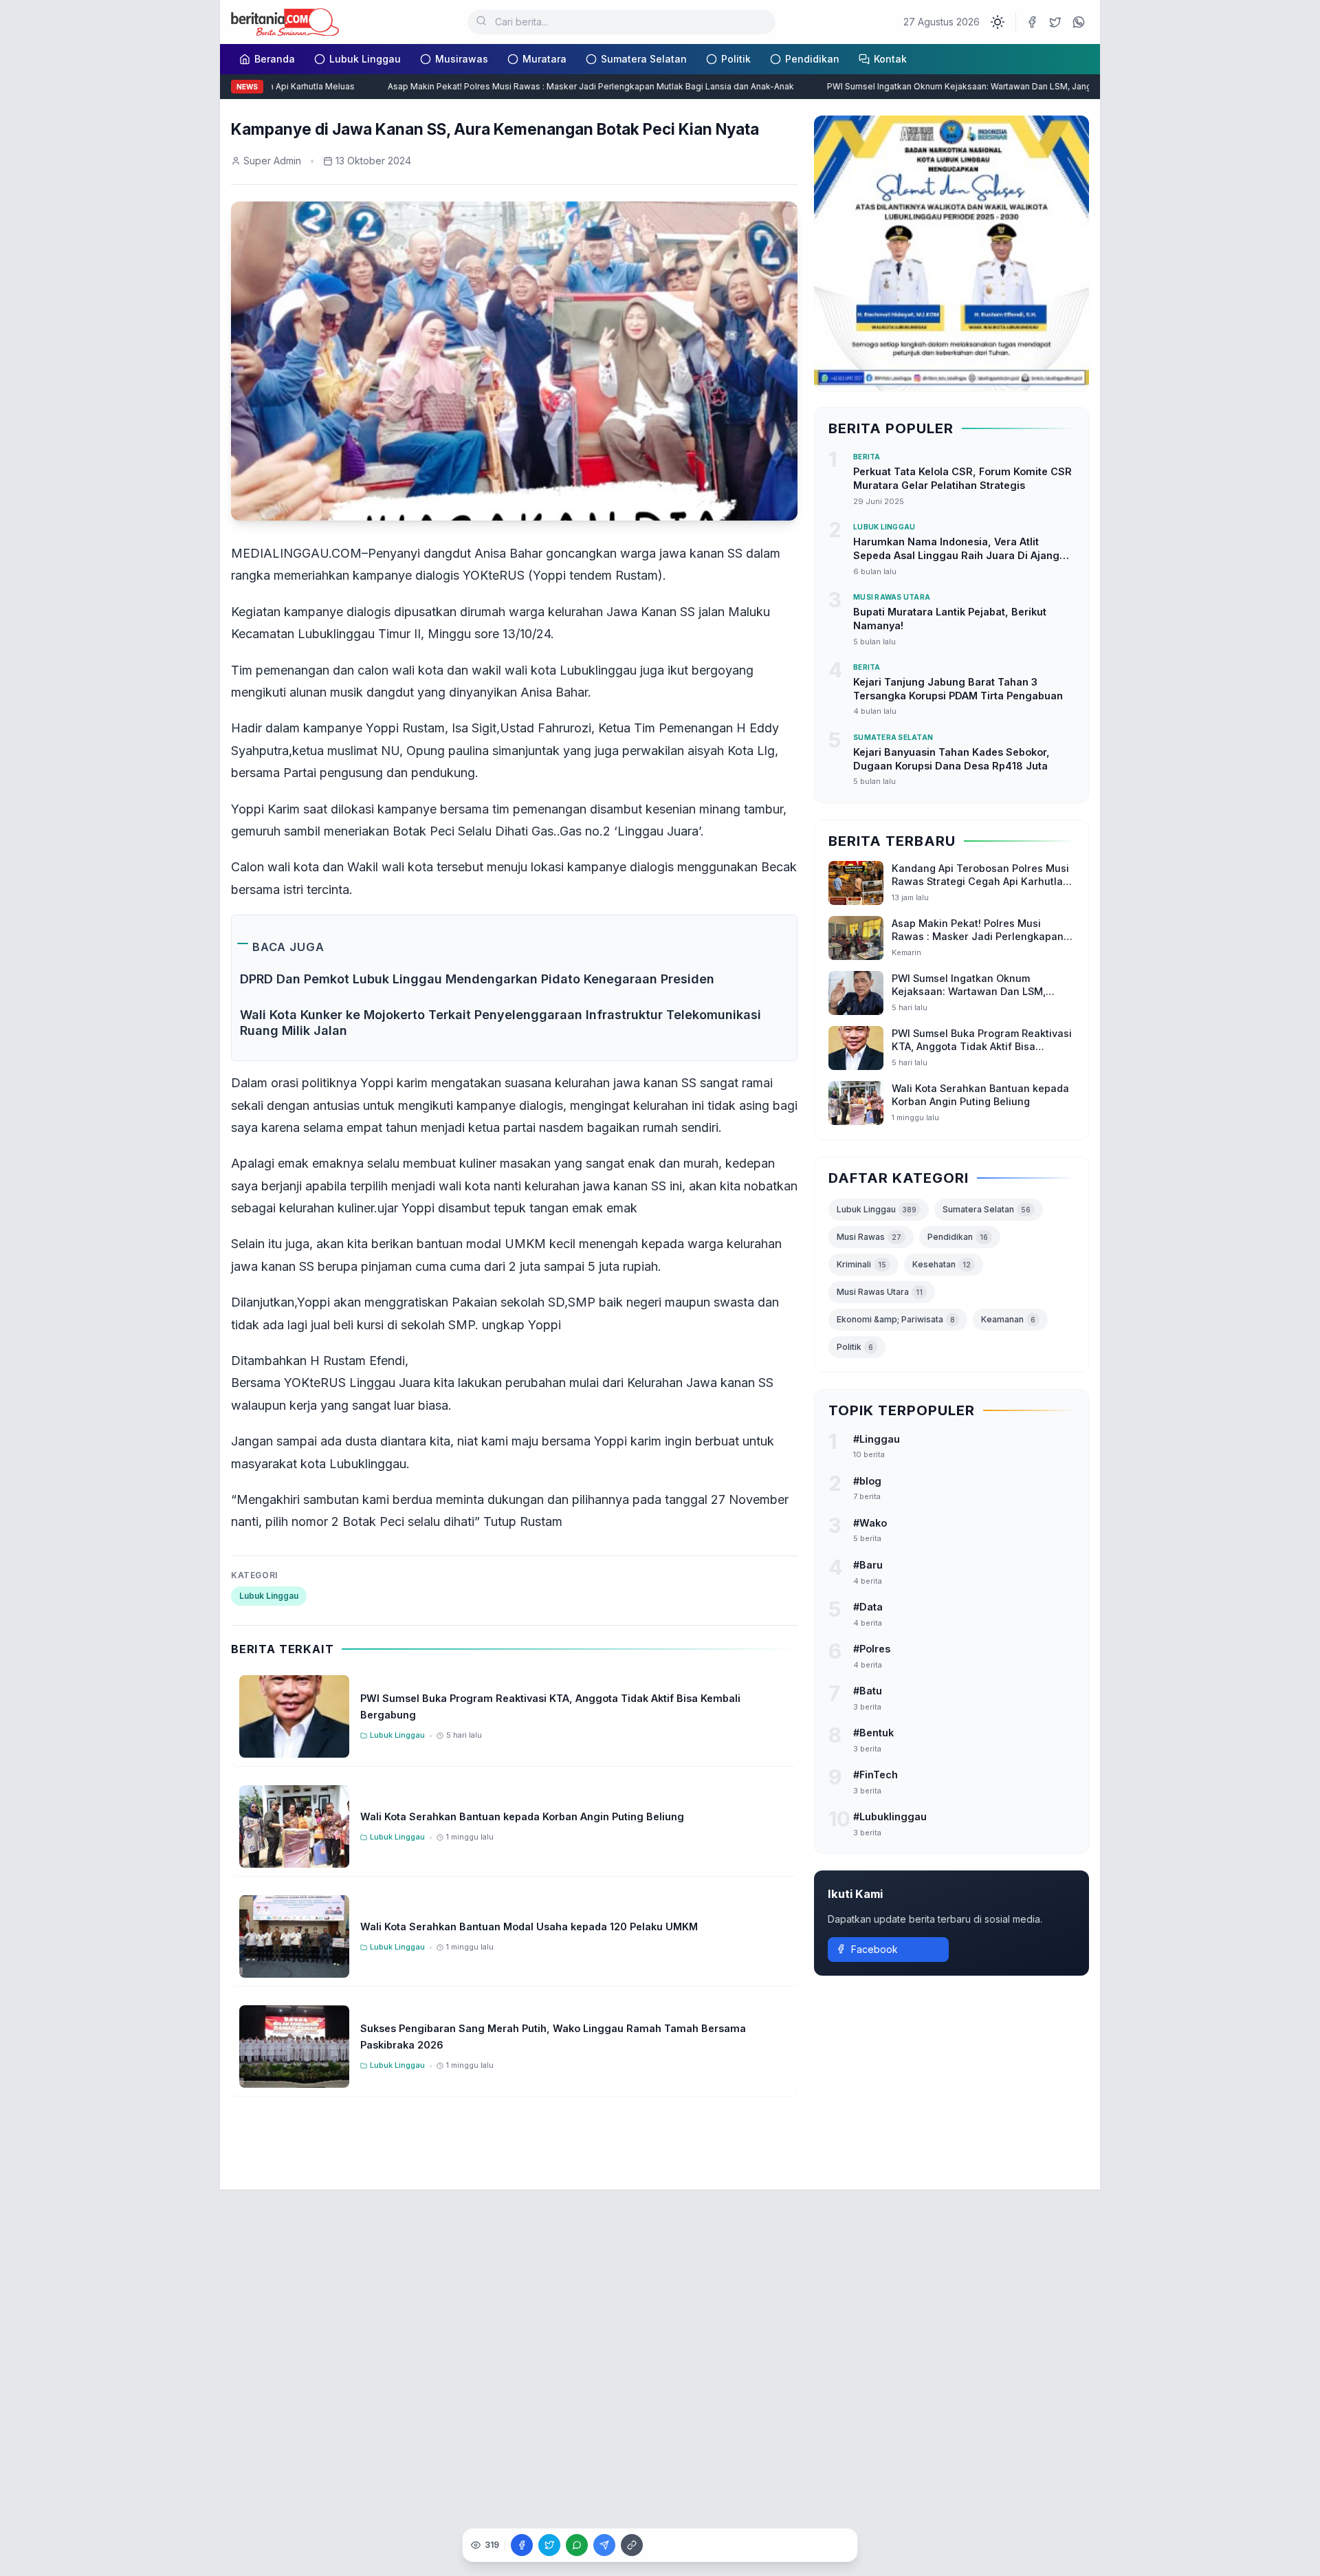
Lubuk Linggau (365, 59)
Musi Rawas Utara (880, 1291)
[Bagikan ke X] (549, 2545)
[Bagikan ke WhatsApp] (577, 2545)
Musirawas (462, 59)
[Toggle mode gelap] (998, 22)
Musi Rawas (869, 1236)
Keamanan (1008, 1319)
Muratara (544, 59)
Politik (736, 59)
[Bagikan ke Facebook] (522, 2545)
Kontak (890, 59)
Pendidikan (812, 59)
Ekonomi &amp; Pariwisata (896, 1319)
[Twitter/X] (1055, 22)
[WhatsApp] (1079, 22)
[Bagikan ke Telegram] (604, 2545)
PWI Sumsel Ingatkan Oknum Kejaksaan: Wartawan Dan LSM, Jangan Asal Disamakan (968, 86)
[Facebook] (1032, 22)
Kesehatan (942, 1264)
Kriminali (861, 1264)
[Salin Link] (632, 2545)
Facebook (874, 1949)
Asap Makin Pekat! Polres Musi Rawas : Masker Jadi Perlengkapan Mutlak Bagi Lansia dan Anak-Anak (562, 86)
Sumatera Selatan (644, 59)
